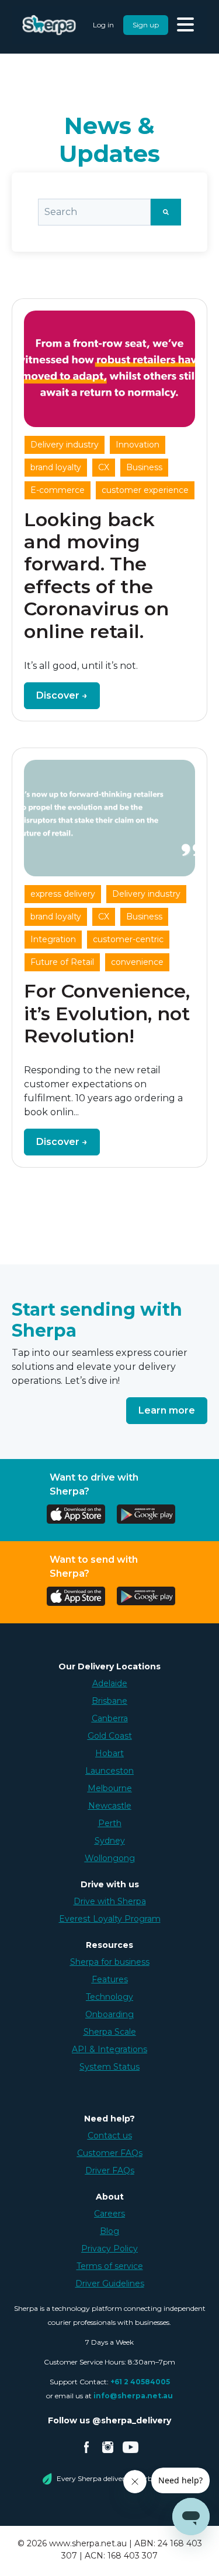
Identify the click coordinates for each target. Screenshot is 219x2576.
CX (104, 467)
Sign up (146, 25)
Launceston (109, 1771)
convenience (137, 962)
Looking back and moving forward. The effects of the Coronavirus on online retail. (96, 575)
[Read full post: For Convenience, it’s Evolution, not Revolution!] (109, 818)
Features (110, 1979)
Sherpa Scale (110, 2032)
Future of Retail (62, 962)
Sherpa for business (110, 1962)
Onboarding (109, 2014)
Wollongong (110, 1858)
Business (144, 467)
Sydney (110, 1841)
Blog (109, 2231)
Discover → (62, 695)
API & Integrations (109, 2049)
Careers (109, 2214)
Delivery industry (65, 445)
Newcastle (110, 1806)
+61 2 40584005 (140, 2382)
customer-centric (128, 939)
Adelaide (110, 1683)
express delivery (63, 894)
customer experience (145, 490)
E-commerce (58, 490)
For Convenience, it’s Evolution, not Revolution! (107, 1013)
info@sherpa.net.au (133, 2396)
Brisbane (109, 1701)
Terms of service (110, 2266)
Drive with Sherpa (110, 1901)
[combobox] (94, 212)
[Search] (166, 212)
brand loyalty (56, 467)
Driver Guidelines (110, 2283)
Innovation (138, 445)
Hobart (109, 1753)
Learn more (167, 1410)
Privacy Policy (109, 2249)
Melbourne (110, 1788)
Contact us (110, 2135)
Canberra (110, 1718)
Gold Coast (110, 1736)
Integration (53, 939)
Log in (103, 25)
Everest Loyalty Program (110, 1919)
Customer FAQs (110, 2153)
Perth (110, 1823)
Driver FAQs (110, 2170)
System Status (109, 2067)
